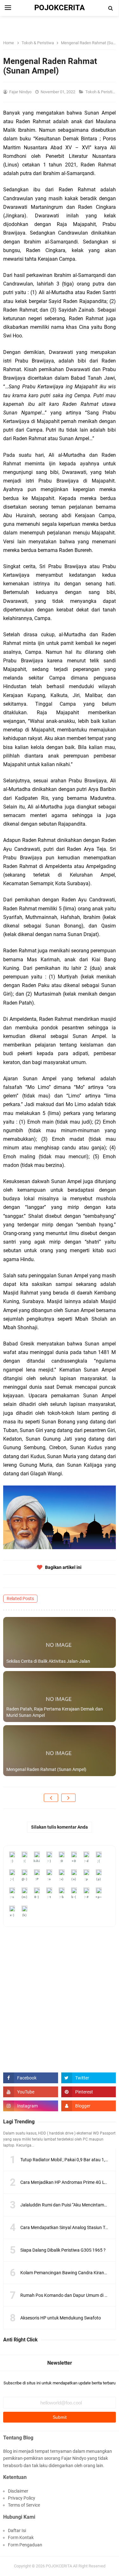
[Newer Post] (51, 1798)
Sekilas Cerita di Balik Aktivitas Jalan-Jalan (48, 1661)
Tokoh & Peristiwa (102, 92)
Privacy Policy (22, 2498)
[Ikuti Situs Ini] (89, 2106)
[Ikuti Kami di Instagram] (31, 2106)
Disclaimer (18, 2491)
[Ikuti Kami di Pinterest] (89, 2092)
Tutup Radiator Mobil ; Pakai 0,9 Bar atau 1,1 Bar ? (69, 2160)
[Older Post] (68, 1798)
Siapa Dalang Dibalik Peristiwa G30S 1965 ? (63, 2250)
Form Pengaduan (25, 2545)
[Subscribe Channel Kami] (31, 2092)
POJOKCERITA (59, 2566)
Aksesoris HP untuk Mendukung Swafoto (61, 2318)
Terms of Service (24, 2505)
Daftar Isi (17, 2530)
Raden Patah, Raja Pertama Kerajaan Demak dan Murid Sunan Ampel (55, 1712)
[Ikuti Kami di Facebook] (31, 2078)
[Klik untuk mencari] (111, 8)
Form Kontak (21, 2537)
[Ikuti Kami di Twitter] (89, 2078)
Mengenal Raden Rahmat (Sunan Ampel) (46, 1769)
